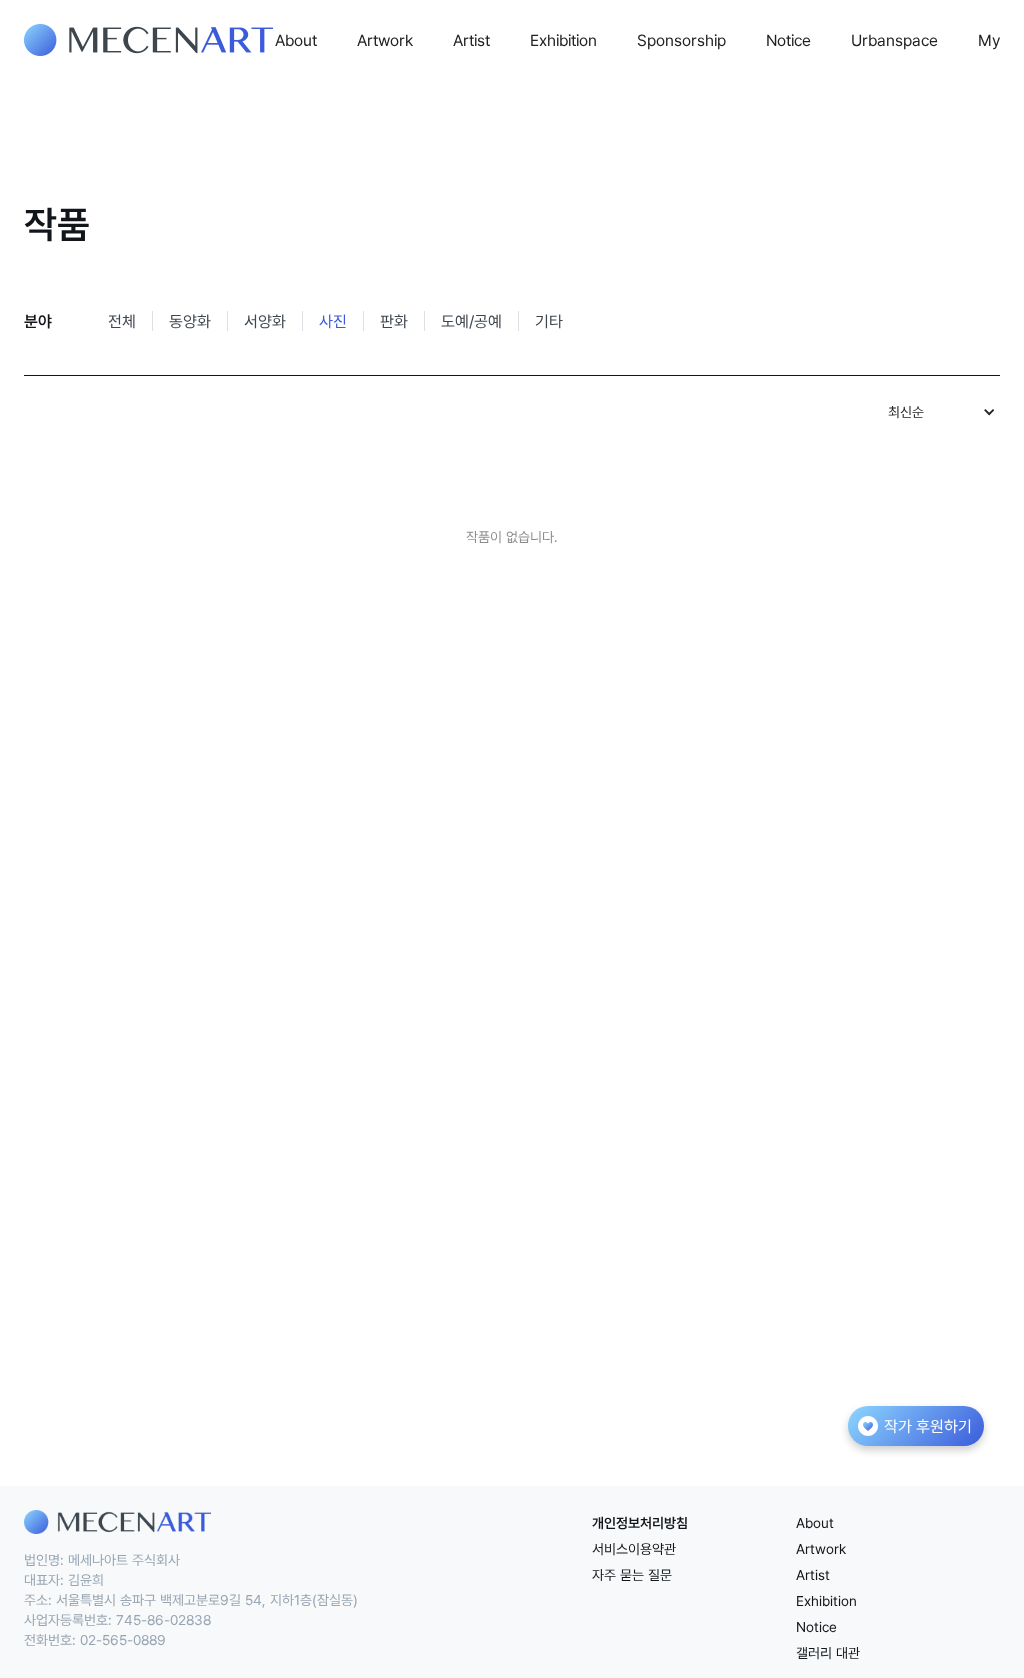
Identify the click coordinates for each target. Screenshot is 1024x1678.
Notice (788, 40)
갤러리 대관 (828, 1652)
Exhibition (563, 40)
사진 (333, 321)
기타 (549, 321)
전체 (122, 321)
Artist (471, 40)
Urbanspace (894, 40)
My (989, 40)
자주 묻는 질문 (632, 1574)
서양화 (265, 321)
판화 (394, 321)
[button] (940, 412)
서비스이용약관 (634, 1548)
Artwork (385, 40)
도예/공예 (471, 321)
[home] (148, 40)
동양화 (190, 321)
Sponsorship (681, 40)
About (296, 40)
